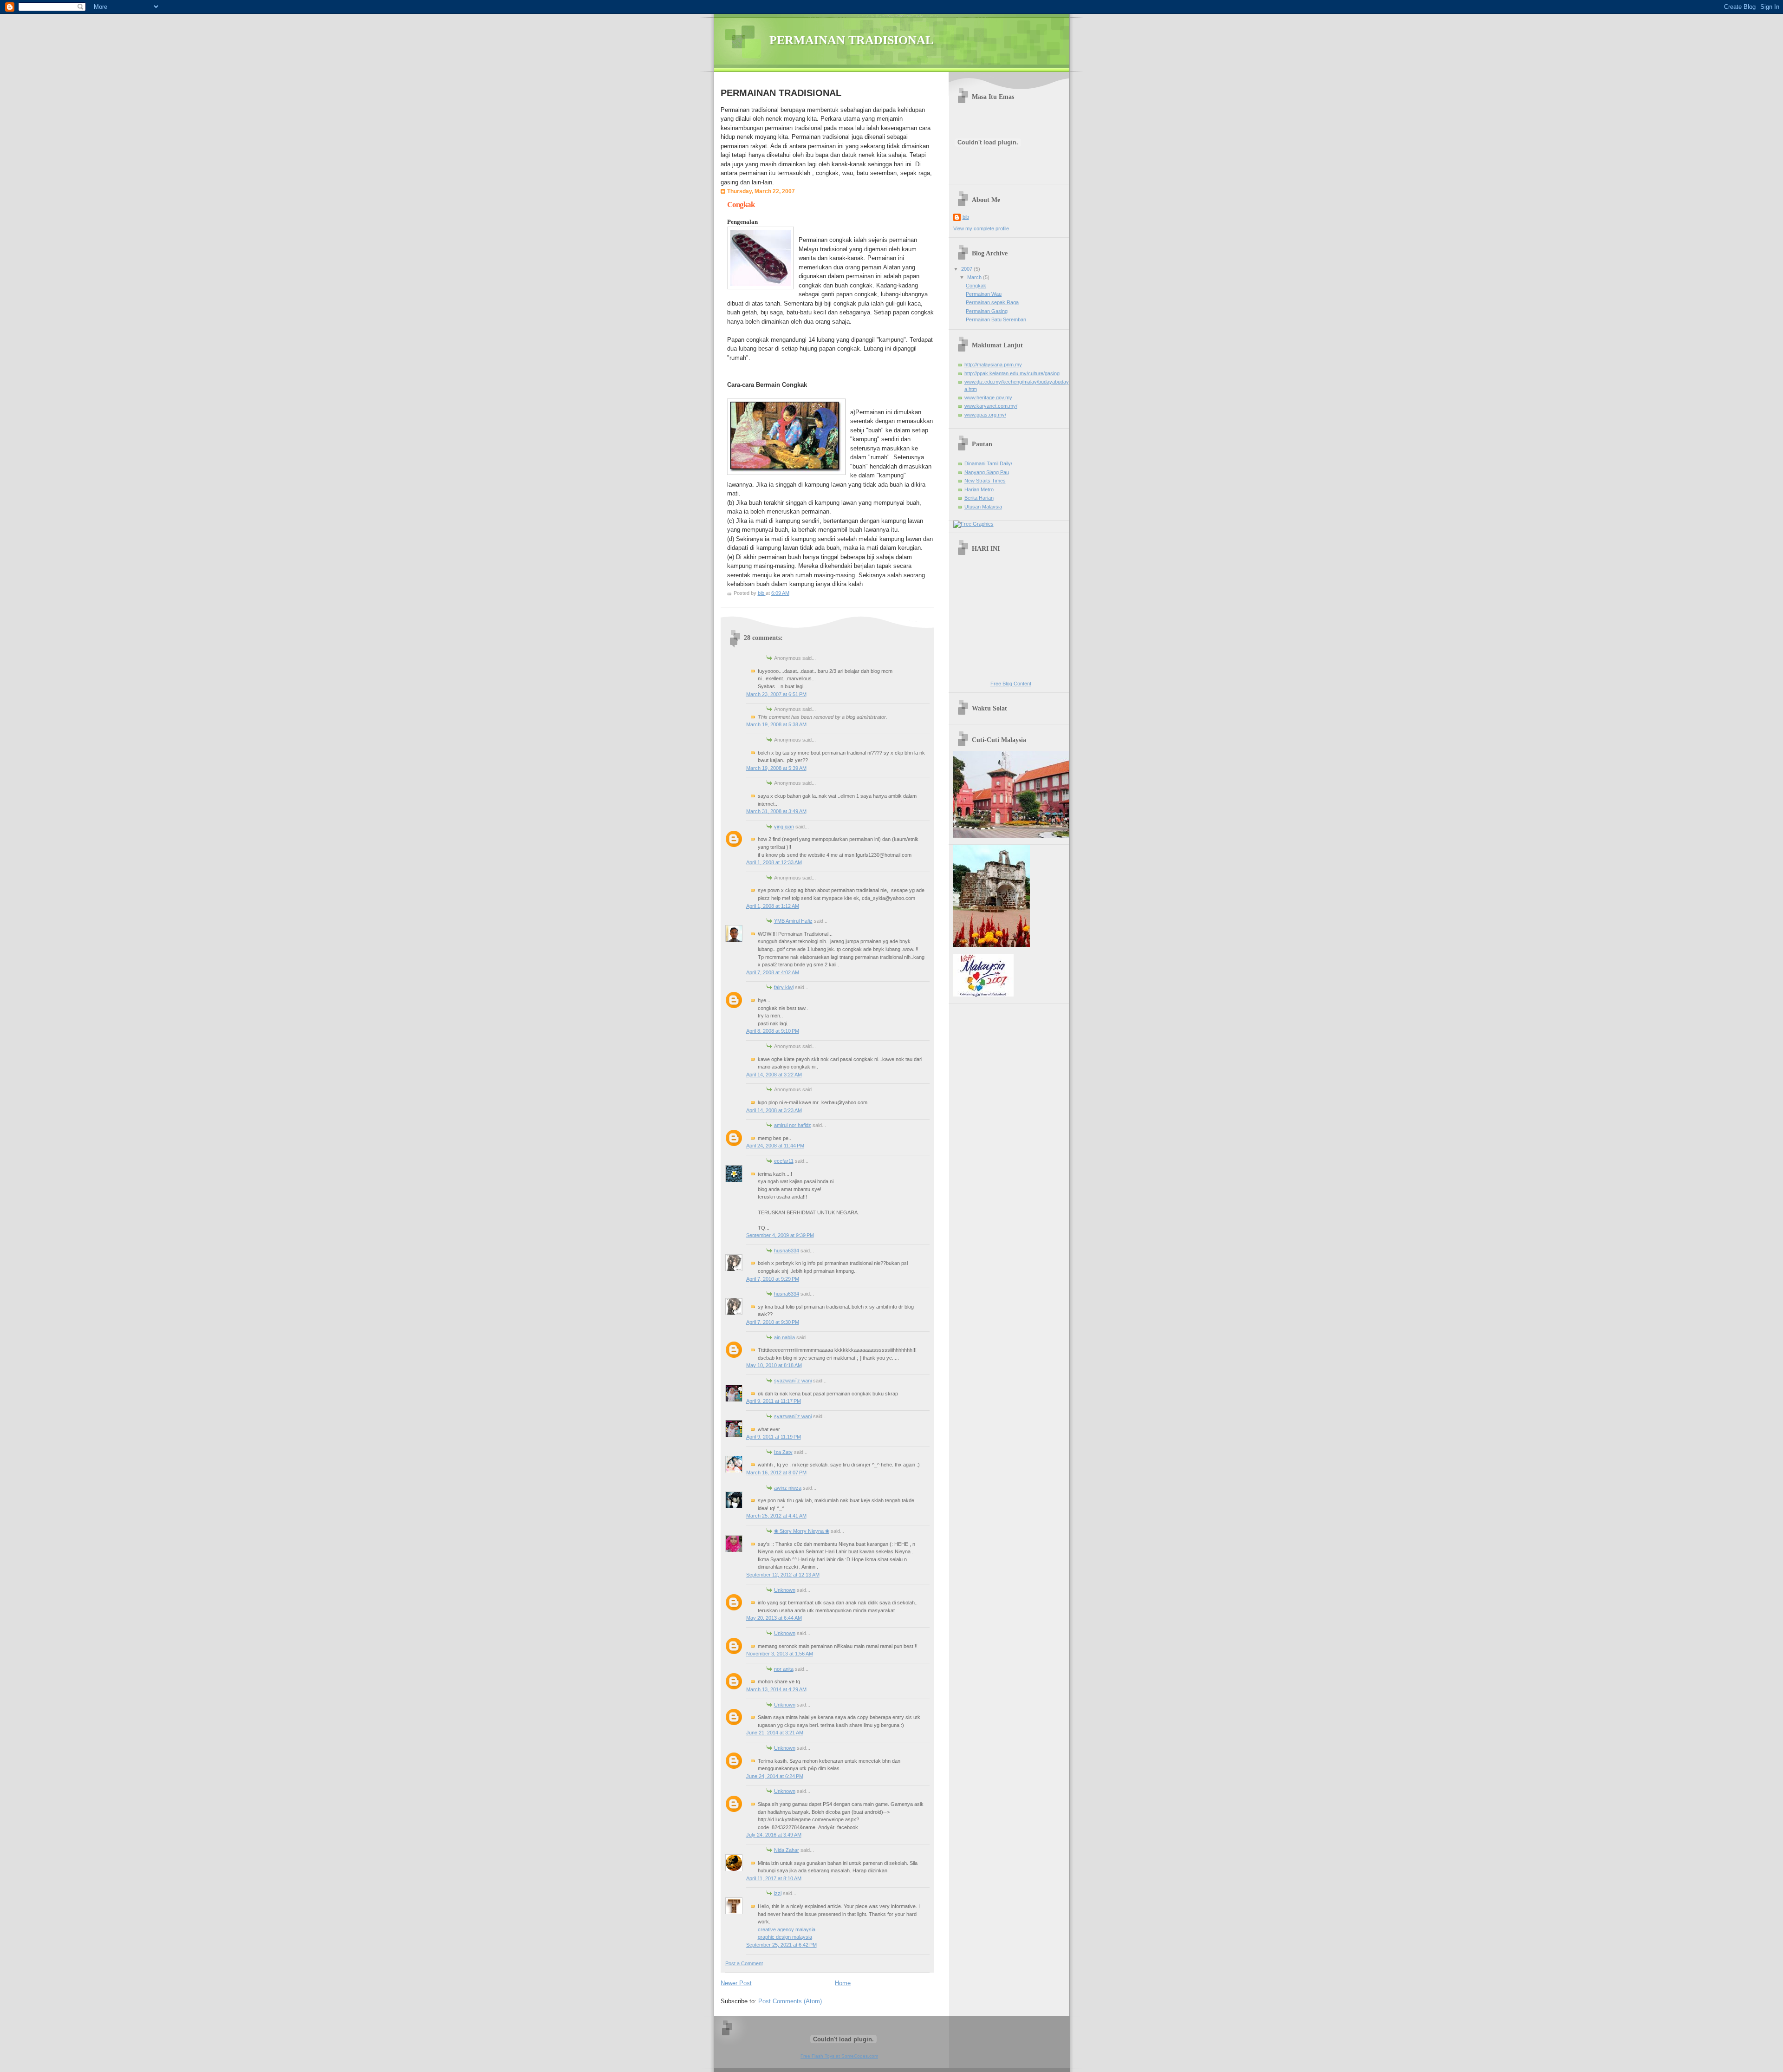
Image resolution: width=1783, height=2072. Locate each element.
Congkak (976, 286)
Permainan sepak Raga (992, 302)
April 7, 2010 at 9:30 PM (773, 1322)
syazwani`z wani (793, 1381)
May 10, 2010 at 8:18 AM (774, 1365)
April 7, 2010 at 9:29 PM (773, 1279)
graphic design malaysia (785, 1937)
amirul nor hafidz (793, 1125)
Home (843, 1983)
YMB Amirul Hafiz (793, 921)
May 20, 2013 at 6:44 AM (774, 1618)
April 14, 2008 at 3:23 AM (774, 1110)
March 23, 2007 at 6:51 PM (776, 694)
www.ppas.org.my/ (985, 415)
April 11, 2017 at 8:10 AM (774, 1878)
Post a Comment (744, 1963)
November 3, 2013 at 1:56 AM (780, 1654)
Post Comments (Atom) (790, 2001)
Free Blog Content (1011, 684)
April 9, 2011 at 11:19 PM (774, 1437)
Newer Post (736, 1983)
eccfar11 (784, 1161)
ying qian (784, 827)
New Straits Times (985, 481)
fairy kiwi (784, 987)
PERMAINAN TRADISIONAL (851, 40)
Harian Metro (979, 489)
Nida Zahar (787, 1850)
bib (966, 217)
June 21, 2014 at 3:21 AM (775, 1733)
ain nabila (784, 1337)
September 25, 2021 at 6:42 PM (781, 1945)
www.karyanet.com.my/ (991, 406)
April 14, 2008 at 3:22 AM (774, 1075)
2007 (967, 269)
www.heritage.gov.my (988, 397)
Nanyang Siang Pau (987, 472)
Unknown (785, 1590)
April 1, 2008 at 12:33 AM (774, 862)
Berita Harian (979, 498)
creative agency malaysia (787, 1929)
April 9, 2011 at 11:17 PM (774, 1401)
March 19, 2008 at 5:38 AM (776, 724)
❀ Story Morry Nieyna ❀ (802, 1531)
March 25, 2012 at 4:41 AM (776, 1516)
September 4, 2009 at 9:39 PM (780, 1235)
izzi (778, 1893)
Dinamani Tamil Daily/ (988, 463)
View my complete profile (981, 228)
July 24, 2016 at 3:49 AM (774, 1835)
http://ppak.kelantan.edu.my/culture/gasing (1012, 373)
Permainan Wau (984, 294)
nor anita (784, 1669)
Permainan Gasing (987, 311)
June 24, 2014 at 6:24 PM (775, 1776)
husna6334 (787, 1251)
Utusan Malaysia (983, 507)
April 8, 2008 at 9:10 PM (773, 1031)
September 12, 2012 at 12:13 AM (783, 1575)
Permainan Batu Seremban (996, 319)
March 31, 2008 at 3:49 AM (776, 811)
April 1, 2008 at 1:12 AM (773, 906)
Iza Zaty (783, 1452)
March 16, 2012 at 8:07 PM (776, 1473)
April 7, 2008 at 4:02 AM (773, 972)
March (975, 277)
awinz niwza (788, 1488)
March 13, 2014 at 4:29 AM (776, 1689)
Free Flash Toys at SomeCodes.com (839, 2056)
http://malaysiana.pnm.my (993, 365)
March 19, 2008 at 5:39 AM (776, 768)
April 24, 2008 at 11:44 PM (775, 1146)
